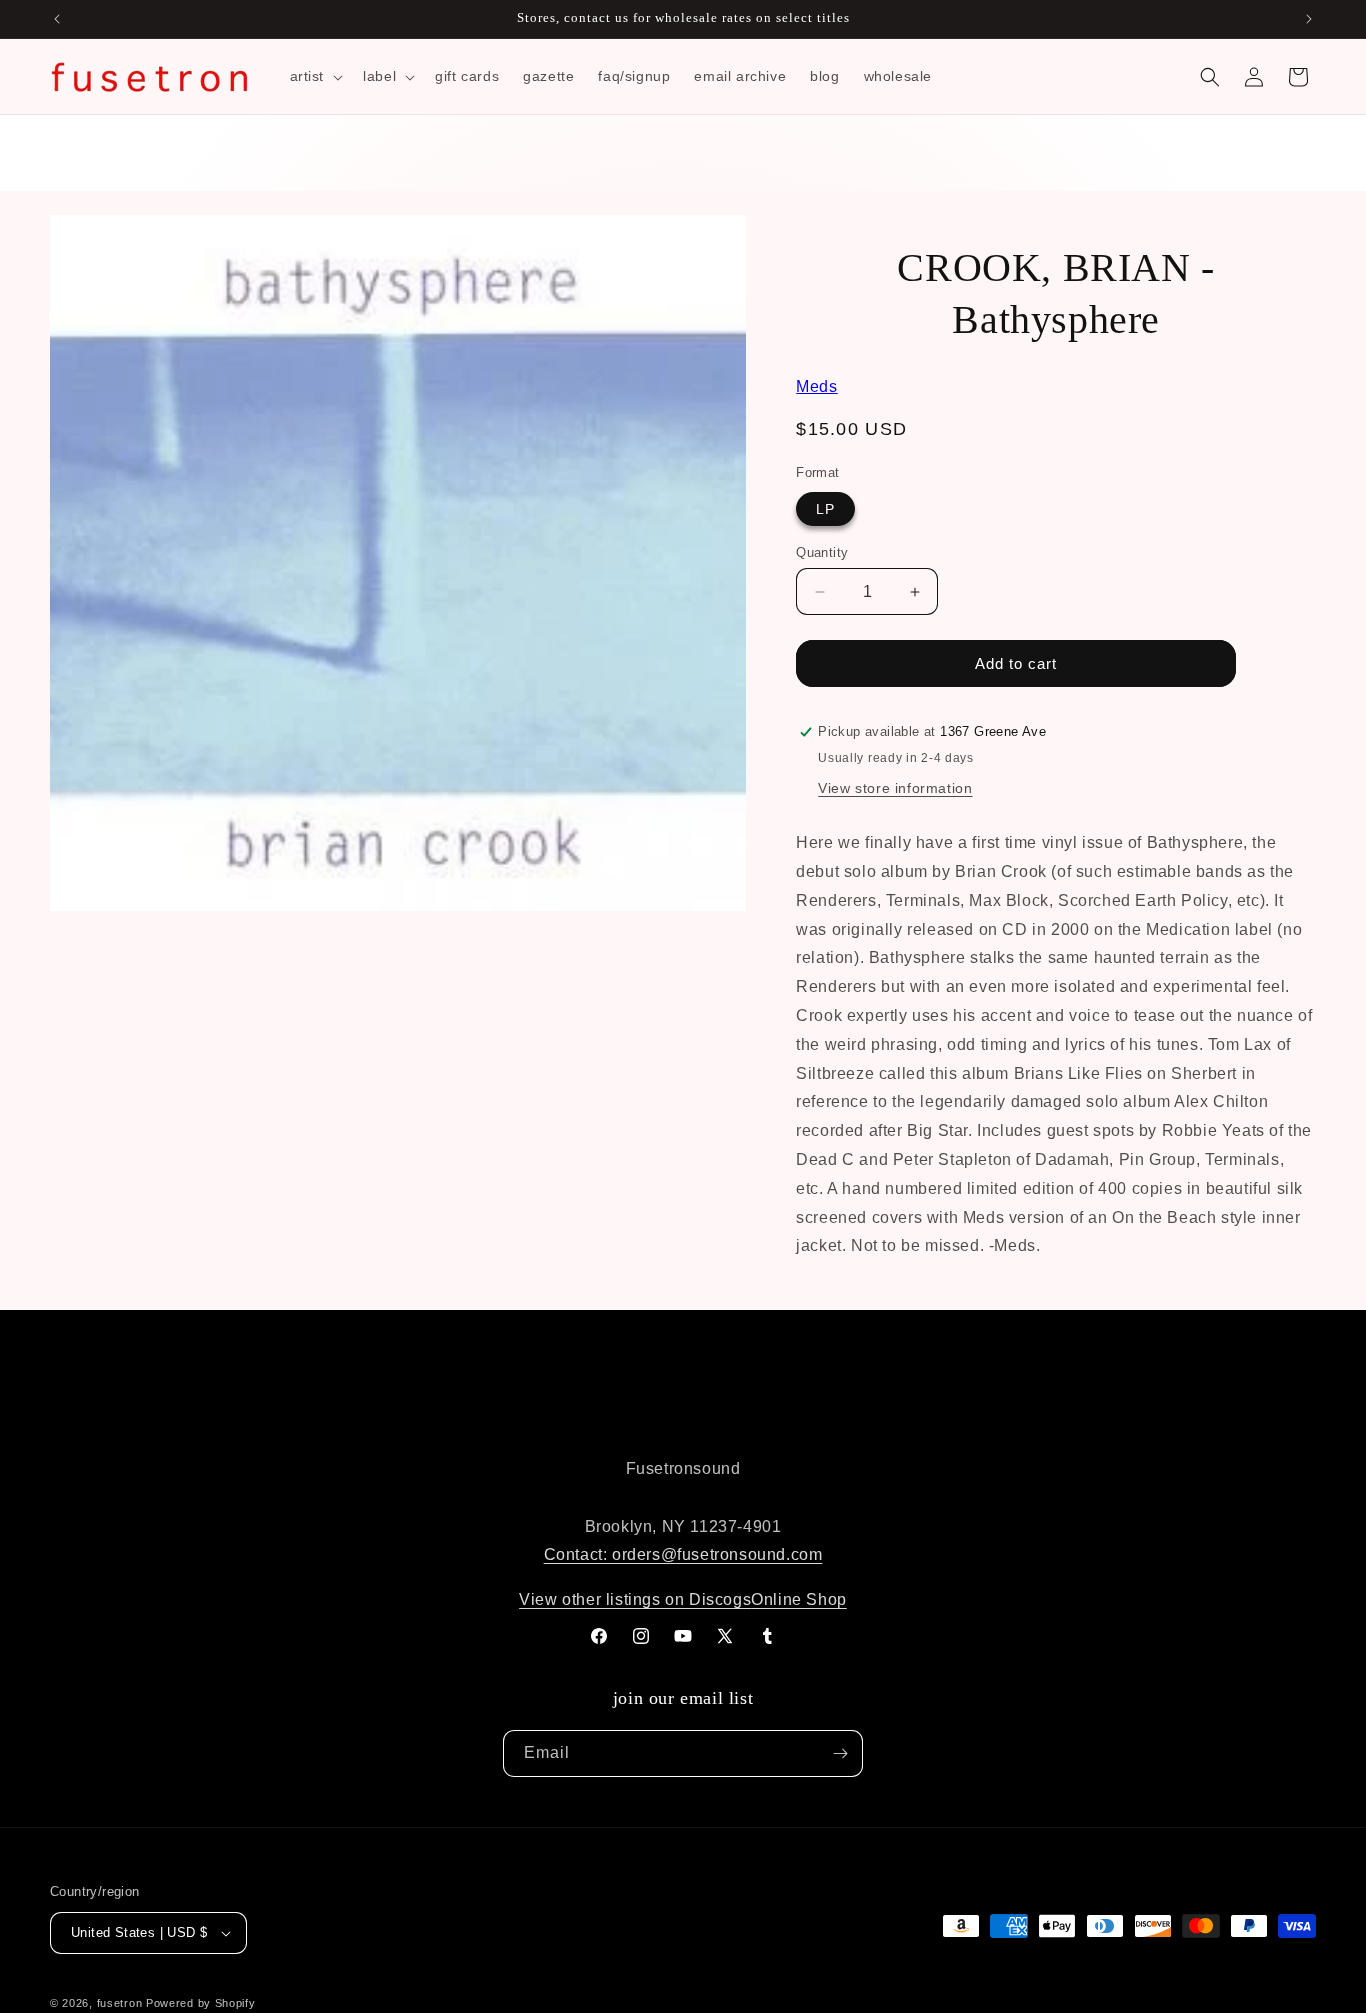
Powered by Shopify (201, 2003)
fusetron (120, 2003)
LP (825, 509)
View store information (895, 788)
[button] (315, 76)
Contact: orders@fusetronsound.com (683, 1554)
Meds (816, 386)
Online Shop (799, 1599)
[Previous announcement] (57, 19)
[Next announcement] (1309, 19)
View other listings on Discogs (635, 1599)
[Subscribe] (840, 1753)
